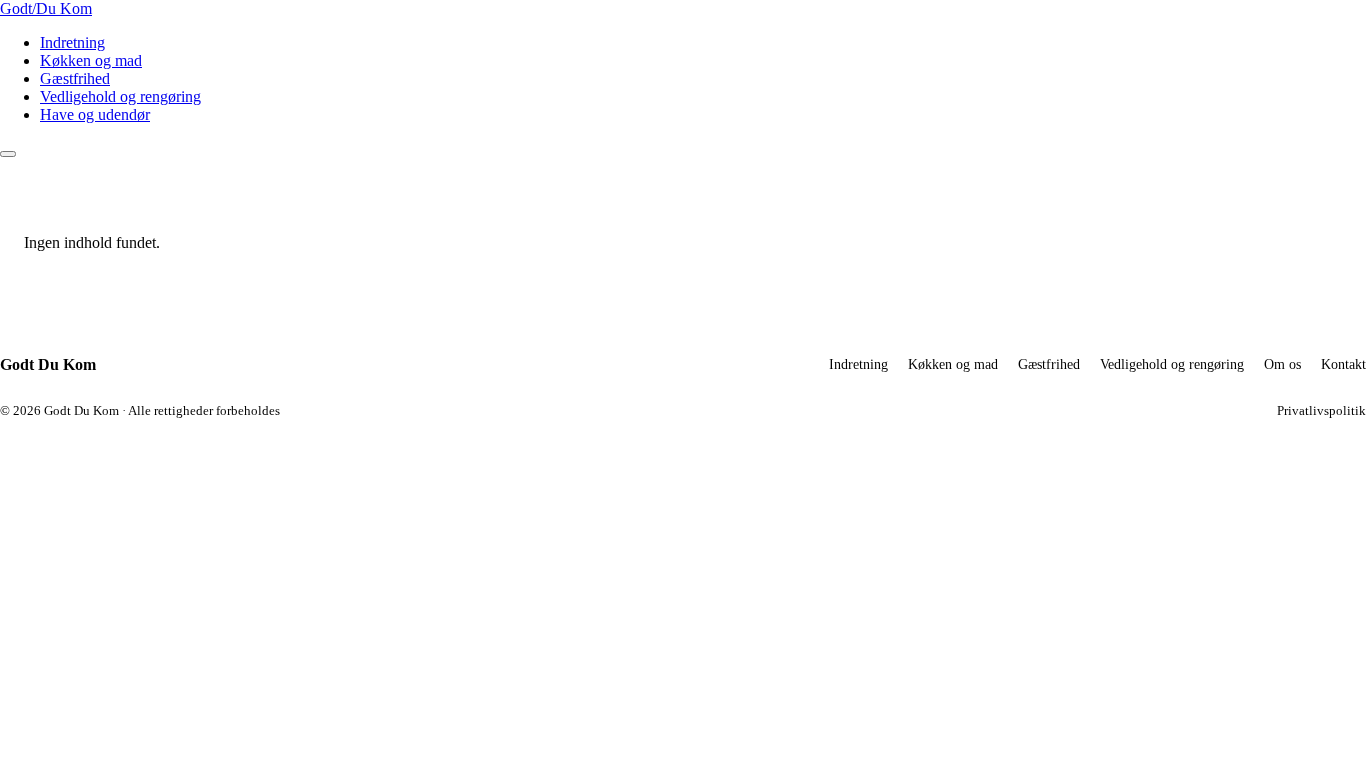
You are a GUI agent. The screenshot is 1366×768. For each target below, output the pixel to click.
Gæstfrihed (75, 78)
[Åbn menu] (8, 154)
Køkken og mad (91, 60)
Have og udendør (95, 114)
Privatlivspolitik (1321, 411)
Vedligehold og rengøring (120, 96)
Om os (1282, 364)
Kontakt (1343, 364)
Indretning (72, 42)
